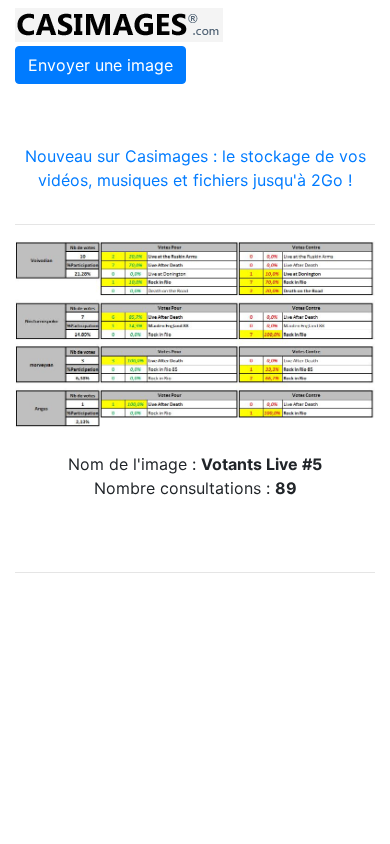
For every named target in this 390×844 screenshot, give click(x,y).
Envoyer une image (100, 65)
